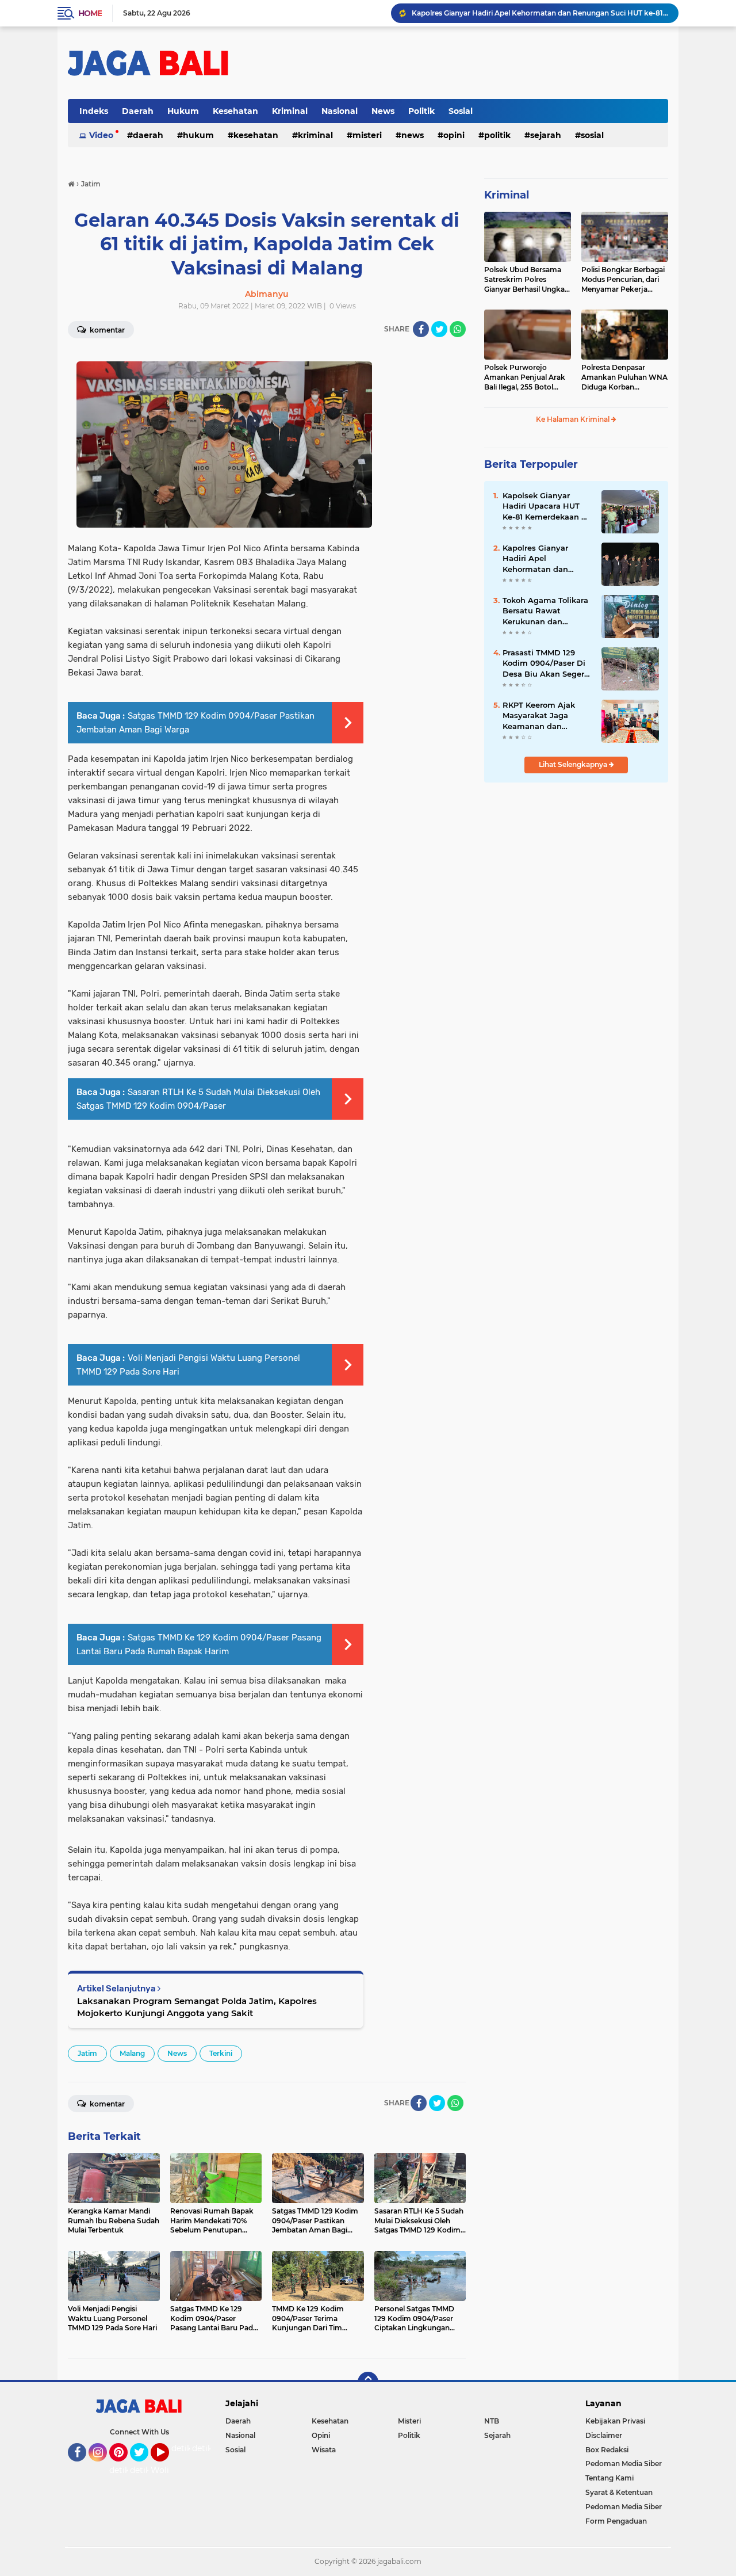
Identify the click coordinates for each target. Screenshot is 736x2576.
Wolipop (168, 2470)
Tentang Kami (609, 2478)
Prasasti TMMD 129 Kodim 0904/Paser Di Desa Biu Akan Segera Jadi (546, 663)
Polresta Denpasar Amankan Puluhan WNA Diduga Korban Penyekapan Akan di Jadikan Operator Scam (624, 377)
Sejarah (546, 135)
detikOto (189, 2448)
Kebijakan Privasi (615, 2421)
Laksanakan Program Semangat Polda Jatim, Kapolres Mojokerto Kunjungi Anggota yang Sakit (197, 2007)
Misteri (367, 135)
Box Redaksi (607, 2450)
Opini (454, 135)
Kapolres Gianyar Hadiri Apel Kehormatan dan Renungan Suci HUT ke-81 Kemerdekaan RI (540, 13)
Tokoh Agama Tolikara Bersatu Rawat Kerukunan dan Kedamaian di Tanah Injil (545, 611)
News (383, 111)
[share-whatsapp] (458, 329)
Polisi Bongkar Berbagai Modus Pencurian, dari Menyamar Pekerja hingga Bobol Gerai (623, 280)
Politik (421, 111)
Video (101, 135)
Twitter (144, 2467)
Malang (132, 2053)
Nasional (340, 111)
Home (90, 13)
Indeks (94, 111)
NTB (492, 2421)
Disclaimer (604, 2435)
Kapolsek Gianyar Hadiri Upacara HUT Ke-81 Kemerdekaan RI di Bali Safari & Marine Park (546, 506)
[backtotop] (368, 2382)
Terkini (221, 2053)
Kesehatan (235, 111)
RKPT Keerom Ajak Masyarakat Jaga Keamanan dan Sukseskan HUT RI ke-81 (545, 716)
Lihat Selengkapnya (574, 764)
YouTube (168, 2467)
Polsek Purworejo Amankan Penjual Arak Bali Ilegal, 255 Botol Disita (525, 377)
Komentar (106, 330)
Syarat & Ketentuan (619, 2492)
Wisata (324, 2450)
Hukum (183, 111)
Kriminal (290, 111)
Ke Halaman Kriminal (574, 419)
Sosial (461, 111)
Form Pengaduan (616, 2521)
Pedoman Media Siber (624, 2464)
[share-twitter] (439, 329)
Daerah (138, 111)
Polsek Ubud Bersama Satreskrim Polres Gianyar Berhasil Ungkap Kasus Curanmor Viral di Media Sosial (527, 280)
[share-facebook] (421, 329)
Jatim (87, 2053)
